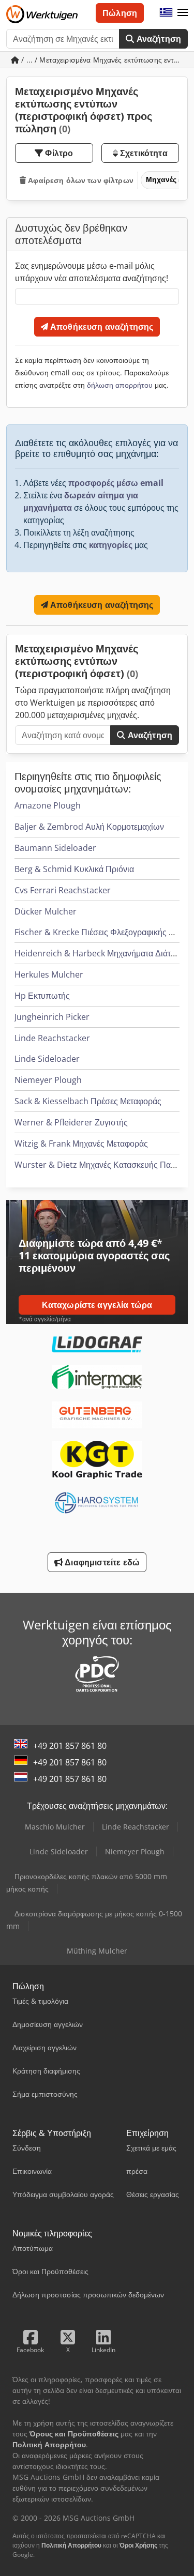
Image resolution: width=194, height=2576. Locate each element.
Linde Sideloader (47, 1059)
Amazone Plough (48, 805)
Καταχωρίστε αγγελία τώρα (97, 1305)
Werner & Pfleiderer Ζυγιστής (71, 1122)
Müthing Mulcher (97, 1951)
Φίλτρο (58, 153)
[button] (183, 13)
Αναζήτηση (158, 39)
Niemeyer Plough (48, 1080)
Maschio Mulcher (55, 1827)
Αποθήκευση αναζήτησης (101, 327)
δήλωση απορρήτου (120, 385)
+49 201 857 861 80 (70, 1746)
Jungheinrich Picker (52, 1017)
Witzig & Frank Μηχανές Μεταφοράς (81, 1144)
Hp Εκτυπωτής (42, 996)
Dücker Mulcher (46, 911)
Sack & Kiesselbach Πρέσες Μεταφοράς (88, 1101)
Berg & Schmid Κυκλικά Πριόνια (74, 869)
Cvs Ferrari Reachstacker (63, 890)
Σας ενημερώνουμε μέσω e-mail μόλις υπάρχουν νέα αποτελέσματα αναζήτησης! (92, 272)
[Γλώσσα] (166, 13)
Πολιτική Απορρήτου (71, 2545)
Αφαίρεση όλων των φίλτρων (80, 180)
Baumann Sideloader (55, 848)
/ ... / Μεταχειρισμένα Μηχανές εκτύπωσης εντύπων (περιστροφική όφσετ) (103, 60)
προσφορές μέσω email (116, 483)
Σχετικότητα (143, 153)
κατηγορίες (111, 545)
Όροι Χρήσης (138, 2545)
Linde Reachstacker (52, 1038)
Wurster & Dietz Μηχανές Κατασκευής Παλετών (103, 1165)
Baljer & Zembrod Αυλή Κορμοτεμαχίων (89, 827)
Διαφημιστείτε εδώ (101, 1562)
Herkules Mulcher (49, 974)
